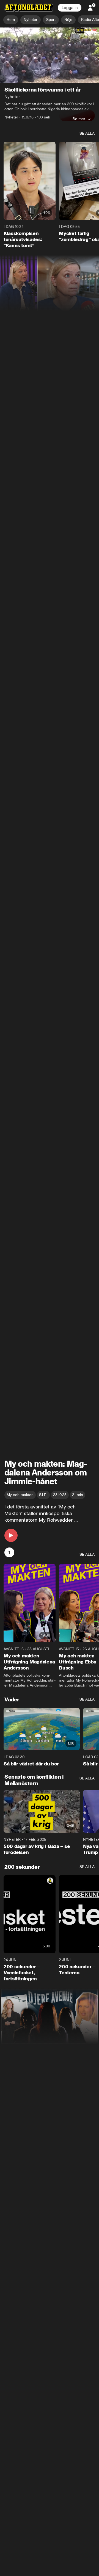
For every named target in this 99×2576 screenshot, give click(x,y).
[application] (50, 55)
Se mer (79, 119)
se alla (87, 134)
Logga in (70, 8)
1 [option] (9, 1553)
